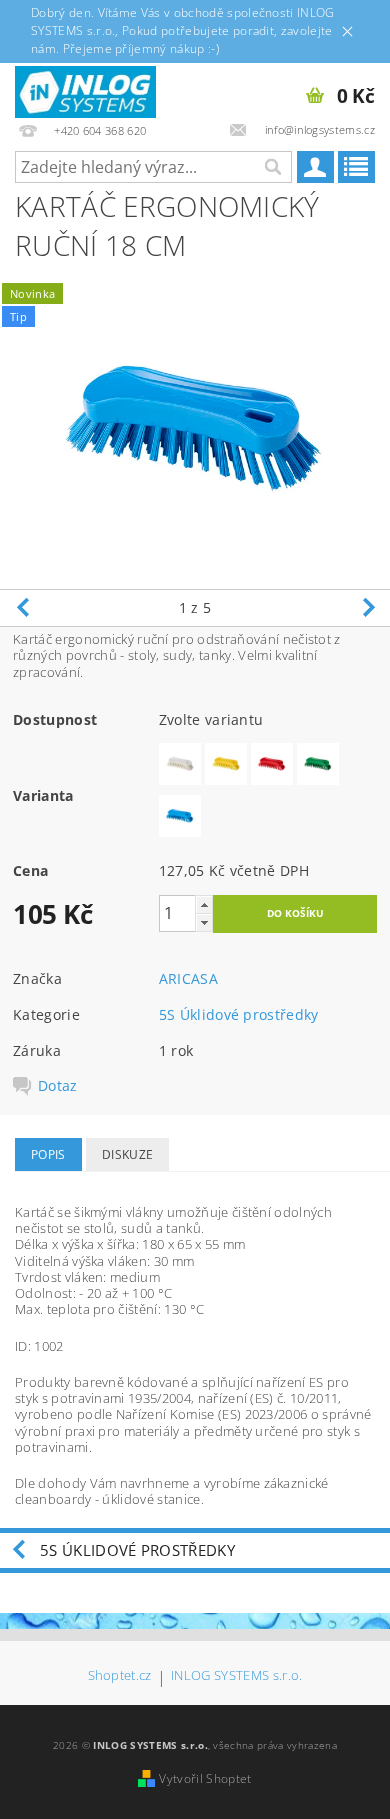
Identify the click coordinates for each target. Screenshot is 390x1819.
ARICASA (188, 978)
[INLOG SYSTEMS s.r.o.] (85, 89)
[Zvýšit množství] (204, 904)
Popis (48, 1154)
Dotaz (58, 1086)
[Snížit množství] (204, 922)
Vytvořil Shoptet (205, 1778)
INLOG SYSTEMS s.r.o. (236, 1676)
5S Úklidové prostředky (239, 1014)
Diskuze (127, 1154)
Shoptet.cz (120, 1676)
